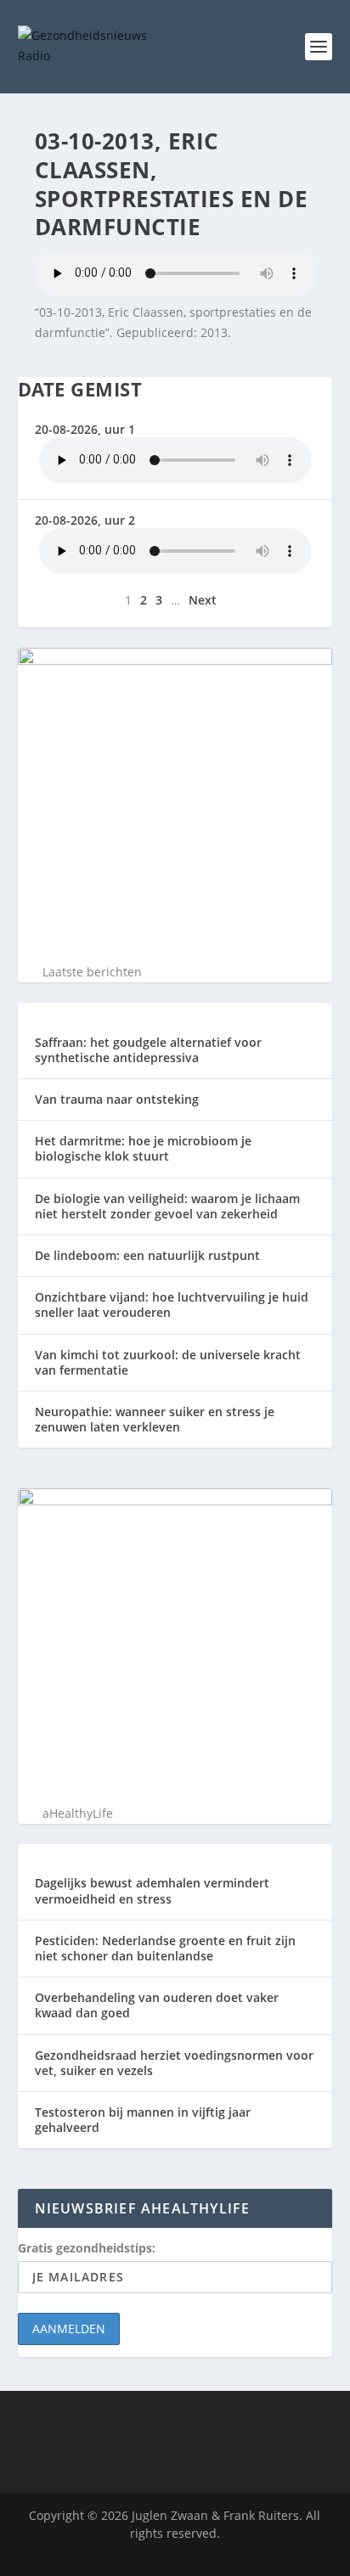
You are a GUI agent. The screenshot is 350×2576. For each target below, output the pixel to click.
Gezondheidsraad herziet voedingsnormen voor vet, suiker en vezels (174, 2063)
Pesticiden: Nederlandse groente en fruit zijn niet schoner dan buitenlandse (165, 1948)
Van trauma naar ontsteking (117, 1099)
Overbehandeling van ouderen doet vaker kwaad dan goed (157, 2005)
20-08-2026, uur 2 (85, 520)
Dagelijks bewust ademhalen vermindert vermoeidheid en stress (152, 1890)
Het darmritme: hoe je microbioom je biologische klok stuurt (143, 1148)
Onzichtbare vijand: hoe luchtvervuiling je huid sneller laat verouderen (172, 1305)
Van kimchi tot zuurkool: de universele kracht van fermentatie (168, 1362)
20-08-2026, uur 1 (85, 429)
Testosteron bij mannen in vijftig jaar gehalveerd (143, 2120)
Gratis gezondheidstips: (87, 2248)
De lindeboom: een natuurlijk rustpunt (147, 1255)
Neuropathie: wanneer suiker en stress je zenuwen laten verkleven (155, 1419)
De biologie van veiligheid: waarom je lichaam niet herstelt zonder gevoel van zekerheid (167, 1206)
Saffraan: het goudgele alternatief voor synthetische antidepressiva (148, 1050)
